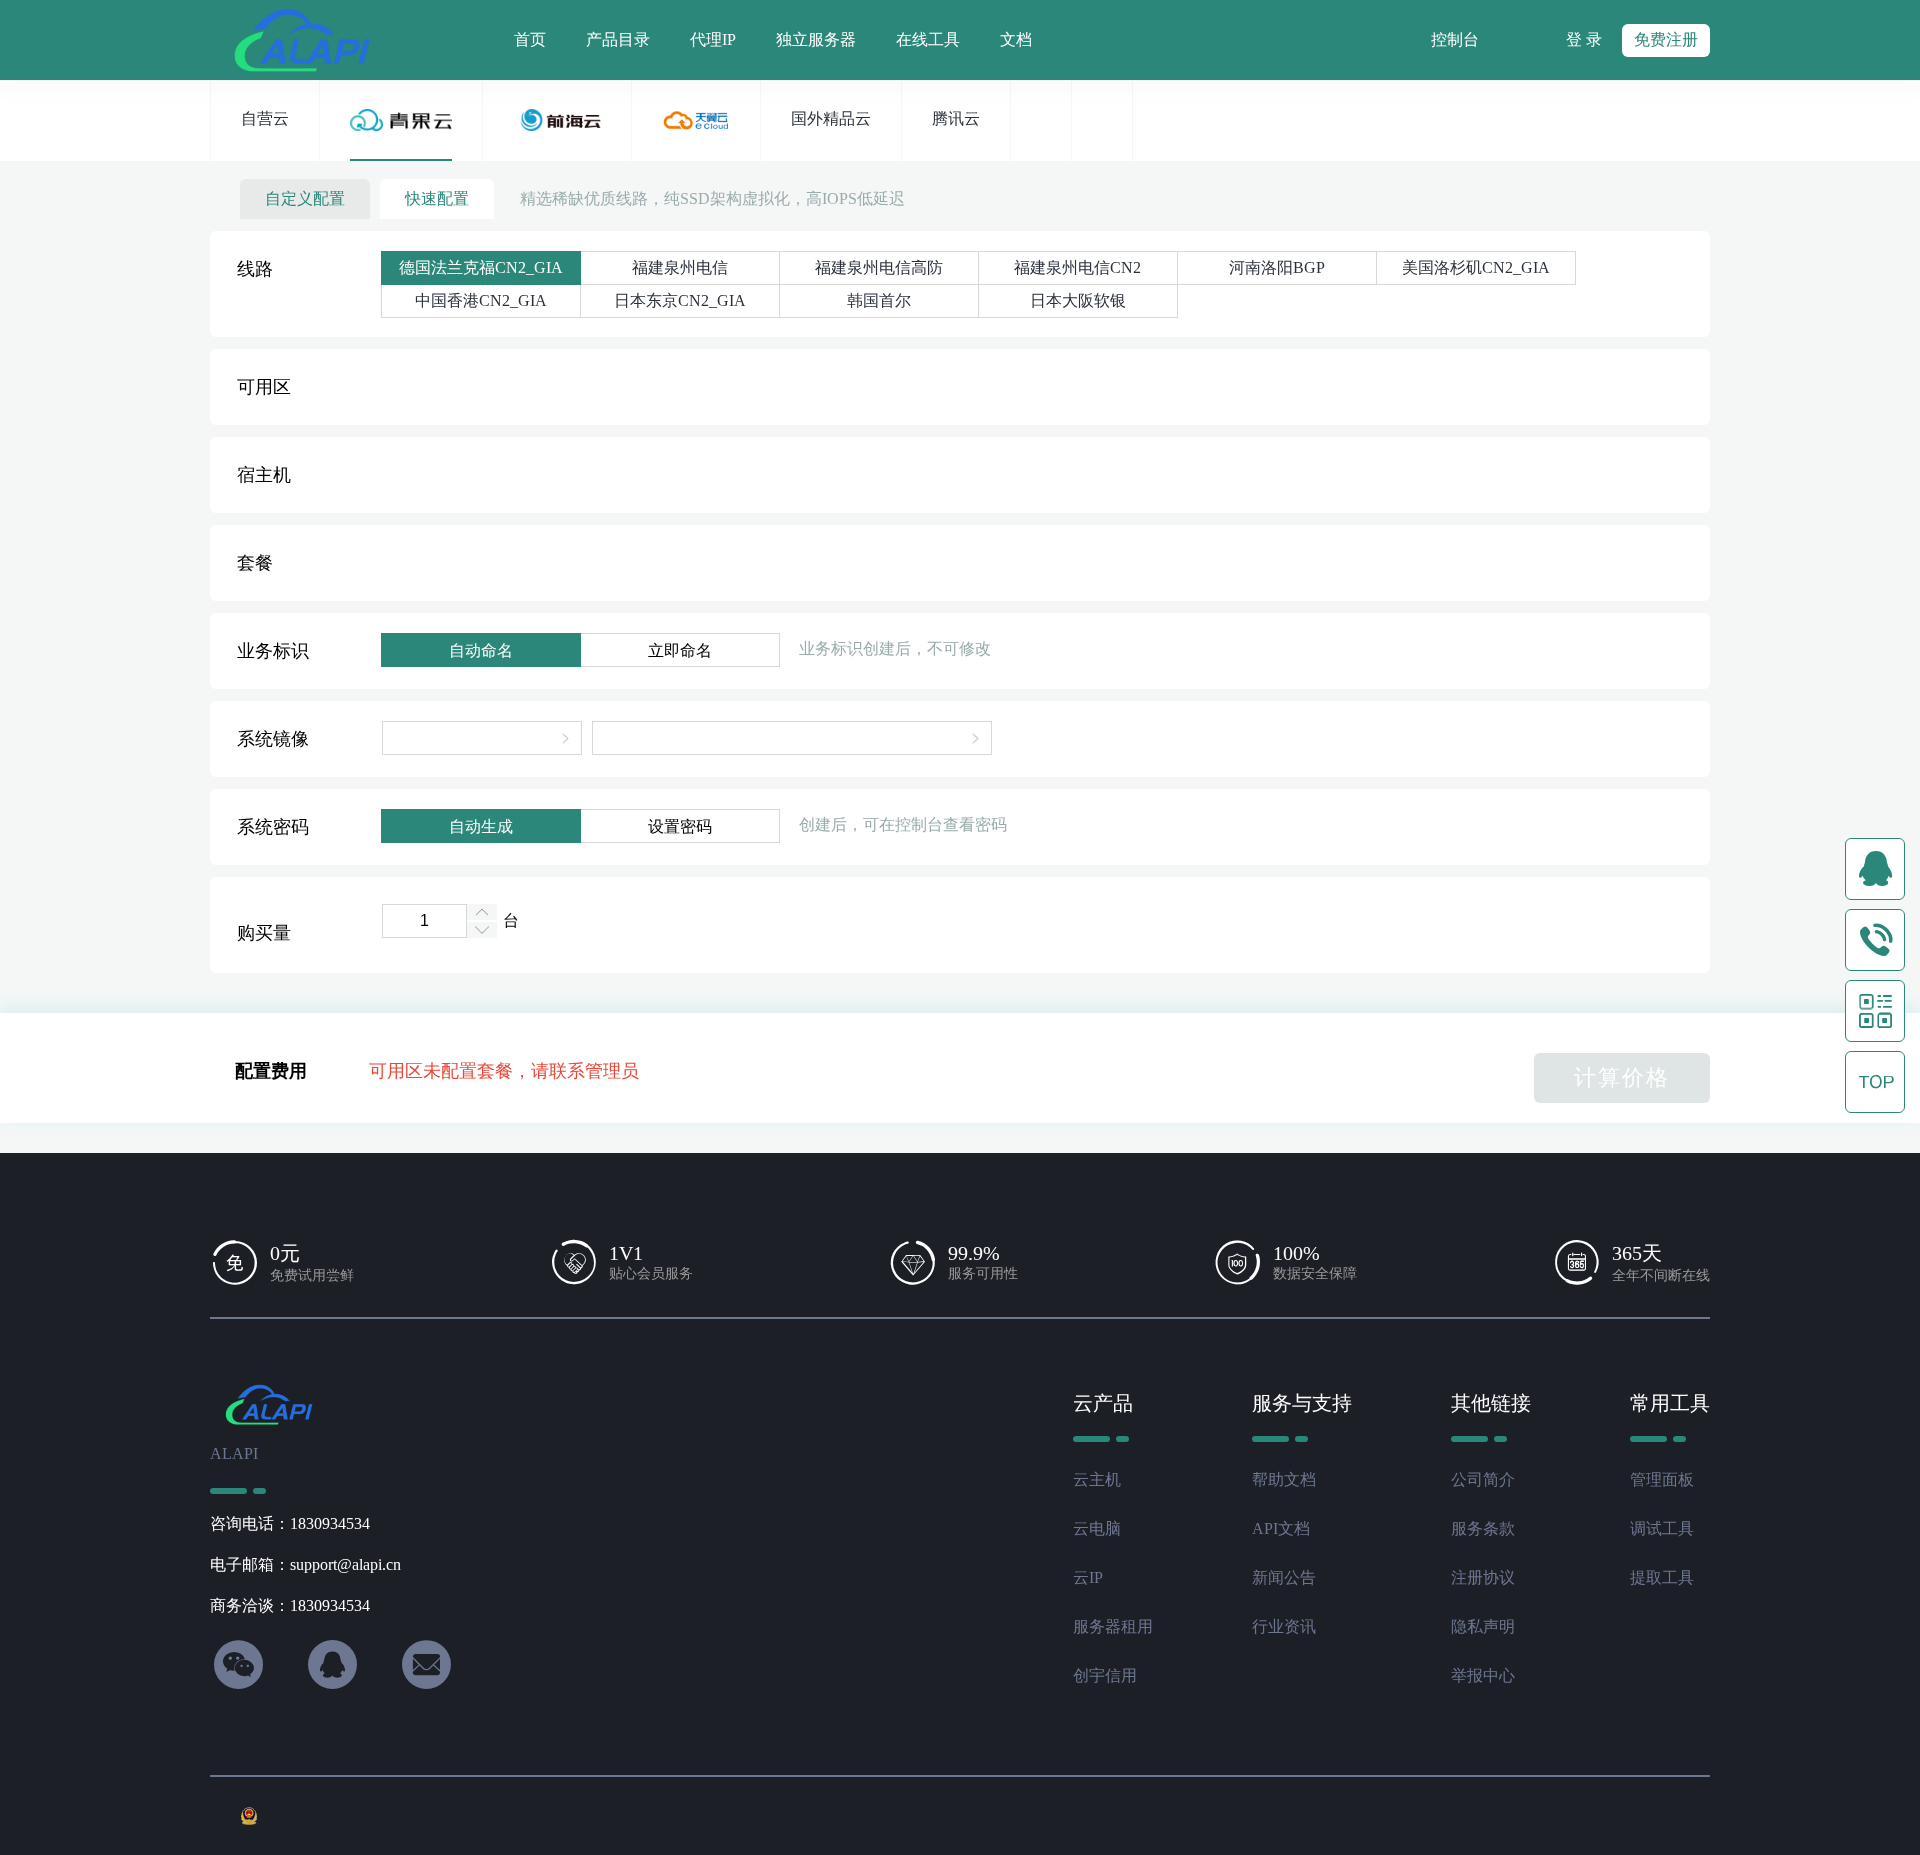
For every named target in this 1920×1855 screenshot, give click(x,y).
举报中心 (1483, 1675)
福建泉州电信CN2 (1077, 267)
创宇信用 (1105, 1675)
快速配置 (437, 198)
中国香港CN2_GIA (481, 300)
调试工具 (1662, 1528)
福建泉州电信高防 (879, 267)
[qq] (1875, 869)
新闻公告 (1284, 1577)
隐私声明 (1483, 1626)
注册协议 (1483, 1577)
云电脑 (1097, 1528)
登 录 (1584, 39)
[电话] (1875, 940)
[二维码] (1875, 1011)
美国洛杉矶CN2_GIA (1476, 267)
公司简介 (1483, 1479)
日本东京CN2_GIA (680, 300)
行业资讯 (1284, 1626)
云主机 (1097, 1479)
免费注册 (1666, 39)
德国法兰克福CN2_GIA (481, 267)
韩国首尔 (879, 300)
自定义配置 (305, 198)
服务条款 (1483, 1528)
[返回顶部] (1875, 1082)
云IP (1088, 1577)
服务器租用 (1113, 1626)
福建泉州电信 (680, 267)
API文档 (1281, 1528)
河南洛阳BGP (1277, 267)
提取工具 (1662, 1577)
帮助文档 (1284, 1479)
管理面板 (1662, 1479)
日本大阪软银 (1078, 300)
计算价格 (1622, 1077)
